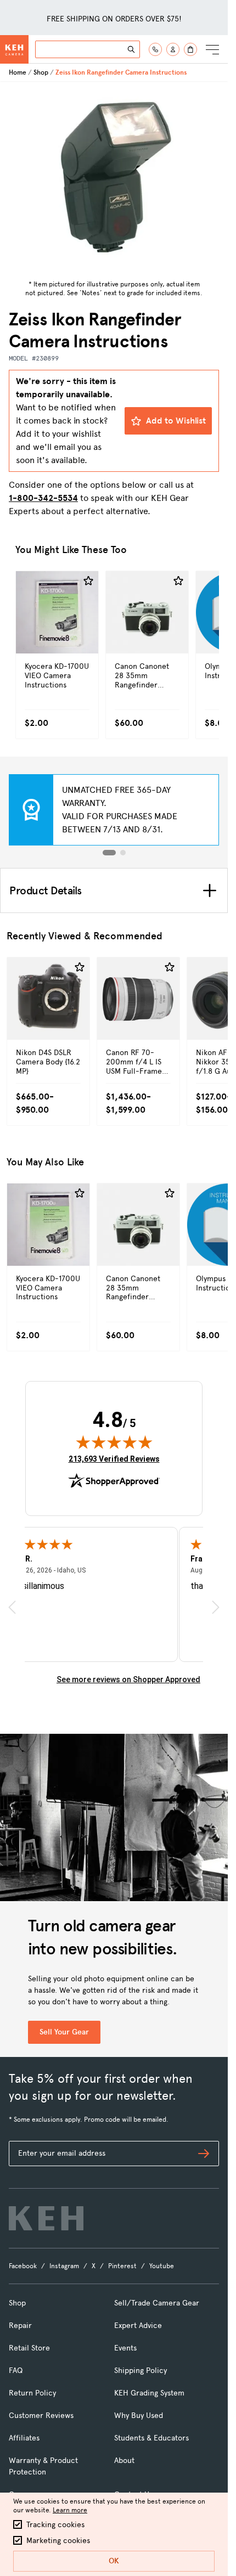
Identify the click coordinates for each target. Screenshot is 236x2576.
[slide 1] (109, 853)
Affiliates (24, 2438)
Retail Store (29, 2348)
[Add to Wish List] (88, 581)
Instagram (64, 2266)
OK (114, 2561)
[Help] (155, 49)
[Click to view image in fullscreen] (114, 179)
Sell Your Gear (64, 2032)
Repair (20, 2326)
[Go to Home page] (14, 49)
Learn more (70, 2510)
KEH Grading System (149, 2393)
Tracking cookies (55, 2525)
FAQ (16, 2371)
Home (18, 72)
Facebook (23, 2266)
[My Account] (173, 49)
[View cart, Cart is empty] (190, 49)
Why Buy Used (139, 2416)
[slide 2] (123, 853)
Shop (41, 72)
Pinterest (122, 2266)
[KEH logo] (46, 2218)
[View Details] (57, 636)
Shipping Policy (141, 2371)
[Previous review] (12, 1607)
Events (125, 2348)
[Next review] (216, 1607)
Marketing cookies (58, 2541)
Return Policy (32, 2393)
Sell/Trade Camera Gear (157, 2303)
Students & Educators (151, 2438)
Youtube (162, 2266)
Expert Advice (138, 2326)
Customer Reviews (41, 2416)
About (124, 2461)
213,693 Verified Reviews (114, 1459)
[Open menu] (212, 49)
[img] (114, 1442)
